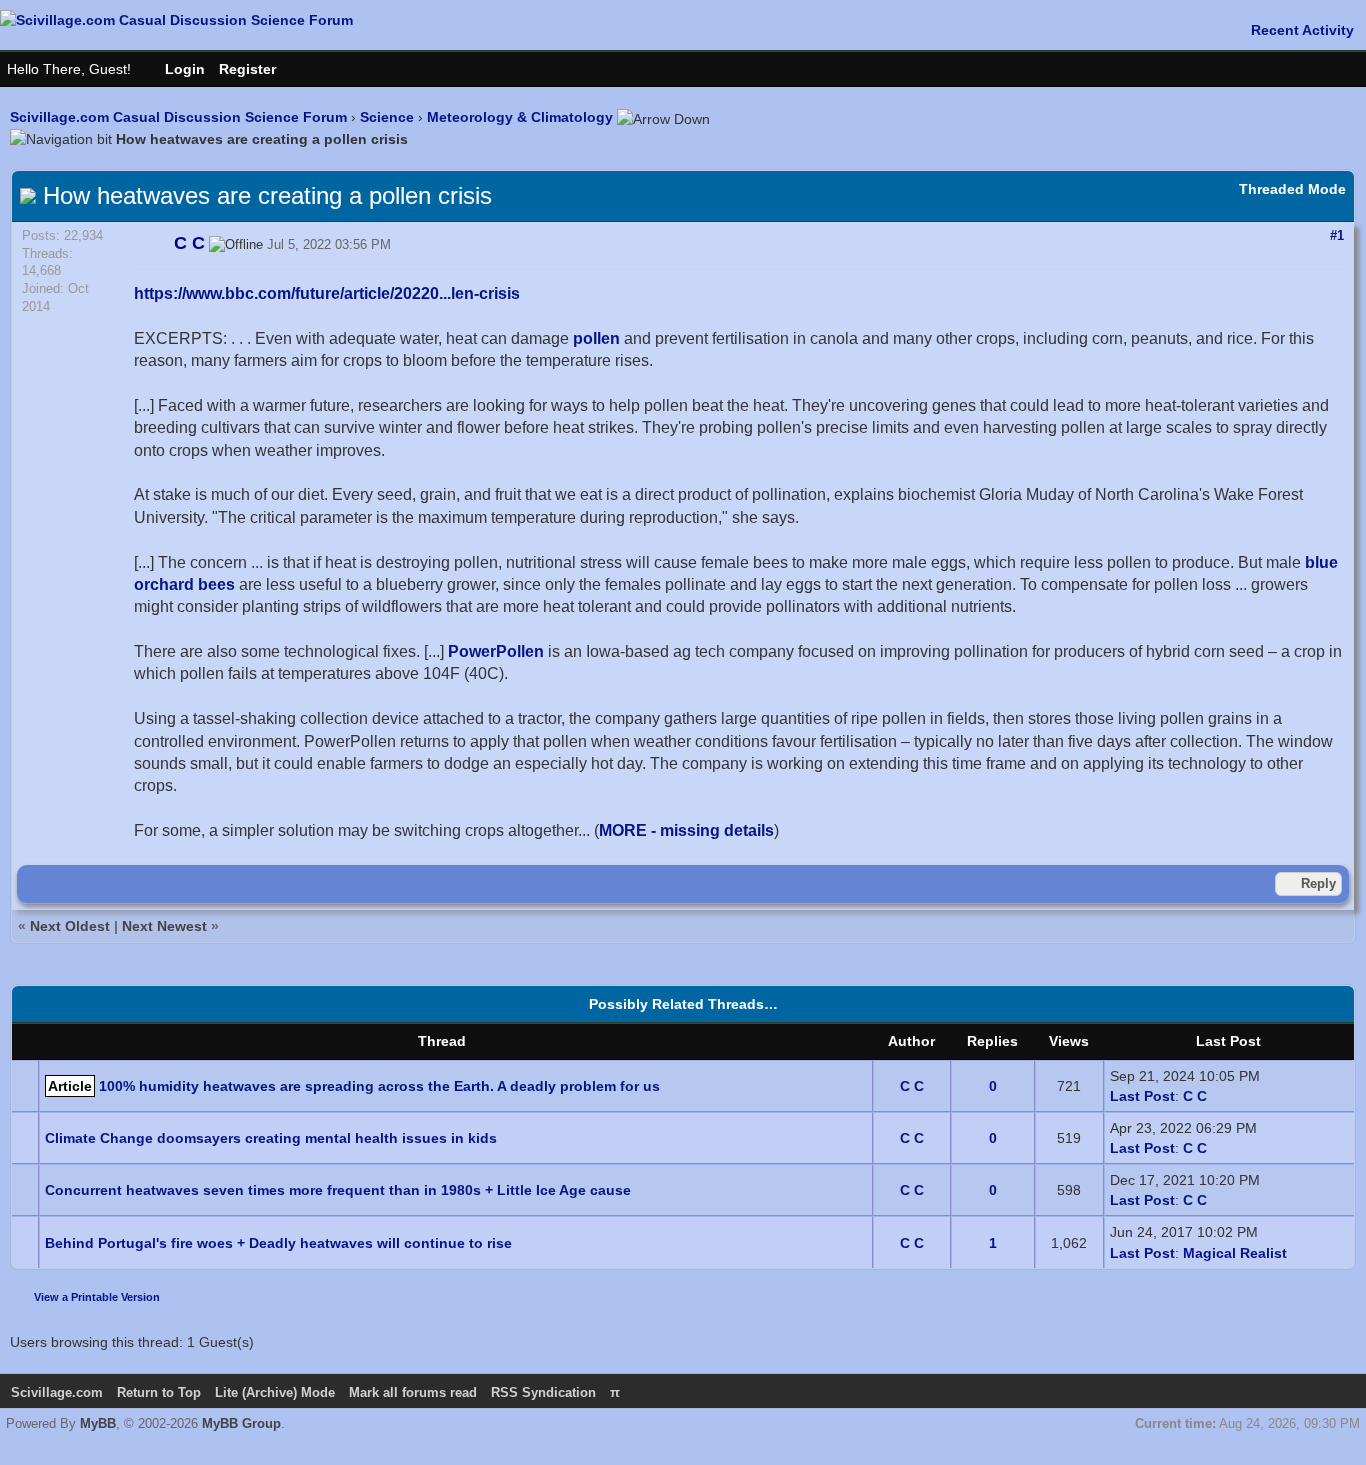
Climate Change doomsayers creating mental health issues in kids (271, 1138)
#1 (1337, 235)
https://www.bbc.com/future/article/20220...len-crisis (327, 293)
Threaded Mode (1292, 189)
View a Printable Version (97, 1297)
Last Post (1142, 1096)
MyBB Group (241, 1423)
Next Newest (164, 926)
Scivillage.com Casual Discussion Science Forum (178, 117)
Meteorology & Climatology (520, 117)
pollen (596, 338)
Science (387, 117)
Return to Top (159, 1392)
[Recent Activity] (1292, 30)
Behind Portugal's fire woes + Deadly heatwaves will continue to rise (278, 1243)
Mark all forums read (413, 1392)
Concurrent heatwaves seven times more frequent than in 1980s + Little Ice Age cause (338, 1190)
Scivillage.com (57, 1392)
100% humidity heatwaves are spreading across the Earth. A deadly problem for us (379, 1086)
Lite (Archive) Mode (275, 1392)
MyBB (98, 1423)
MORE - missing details (686, 830)
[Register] (257, 69)
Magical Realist (1235, 1253)
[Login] (175, 69)
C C (912, 1086)
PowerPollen (496, 651)
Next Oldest (70, 926)
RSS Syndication (543, 1392)
